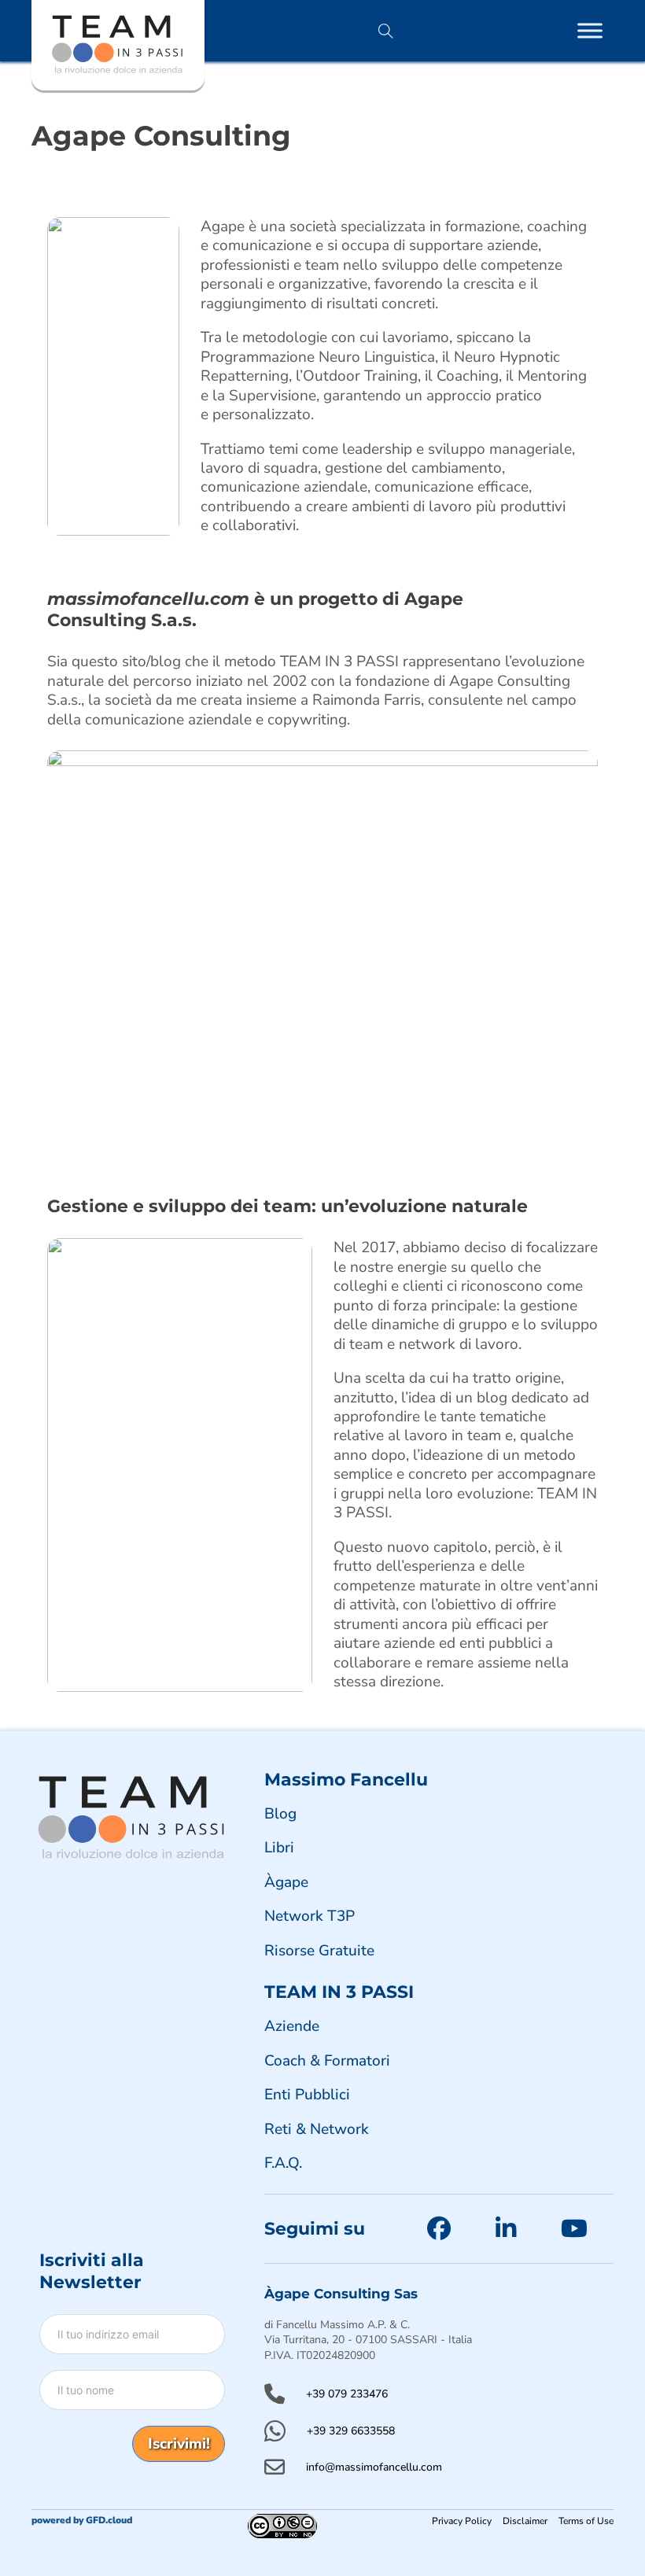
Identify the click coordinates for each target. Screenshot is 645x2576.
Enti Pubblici (307, 2095)
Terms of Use (586, 2521)
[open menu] (590, 31)
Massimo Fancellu (346, 1779)
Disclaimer (525, 2521)
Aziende (292, 2026)
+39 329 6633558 (351, 2431)
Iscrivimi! (179, 2444)
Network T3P (310, 1916)
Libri (279, 1848)
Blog (280, 1814)
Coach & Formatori (327, 2061)
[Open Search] (386, 31)
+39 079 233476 (347, 2394)
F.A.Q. (283, 2163)
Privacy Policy (462, 2521)
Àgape (286, 1882)
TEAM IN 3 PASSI (339, 1992)
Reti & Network (317, 2129)
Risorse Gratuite (319, 1951)
